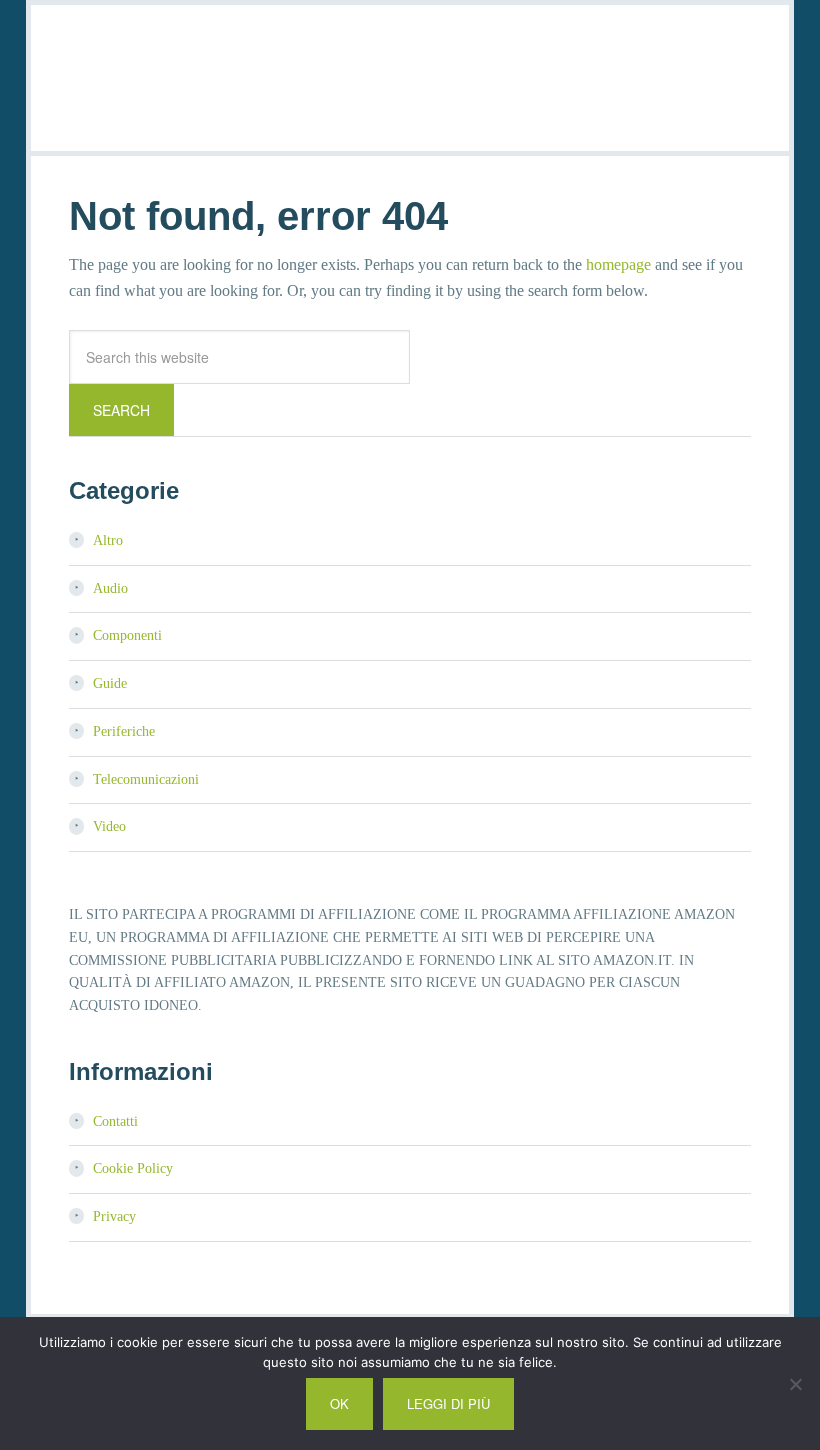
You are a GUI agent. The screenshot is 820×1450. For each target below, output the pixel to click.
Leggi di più (448, 1403)
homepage (618, 264)
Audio (110, 588)
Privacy (114, 1216)
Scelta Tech (410, 75)
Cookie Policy (133, 1168)
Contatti (115, 1121)
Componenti (127, 635)
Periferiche (124, 731)
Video (109, 826)
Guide (110, 683)
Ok (339, 1403)
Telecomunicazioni (146, 779)
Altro (108, 540)
